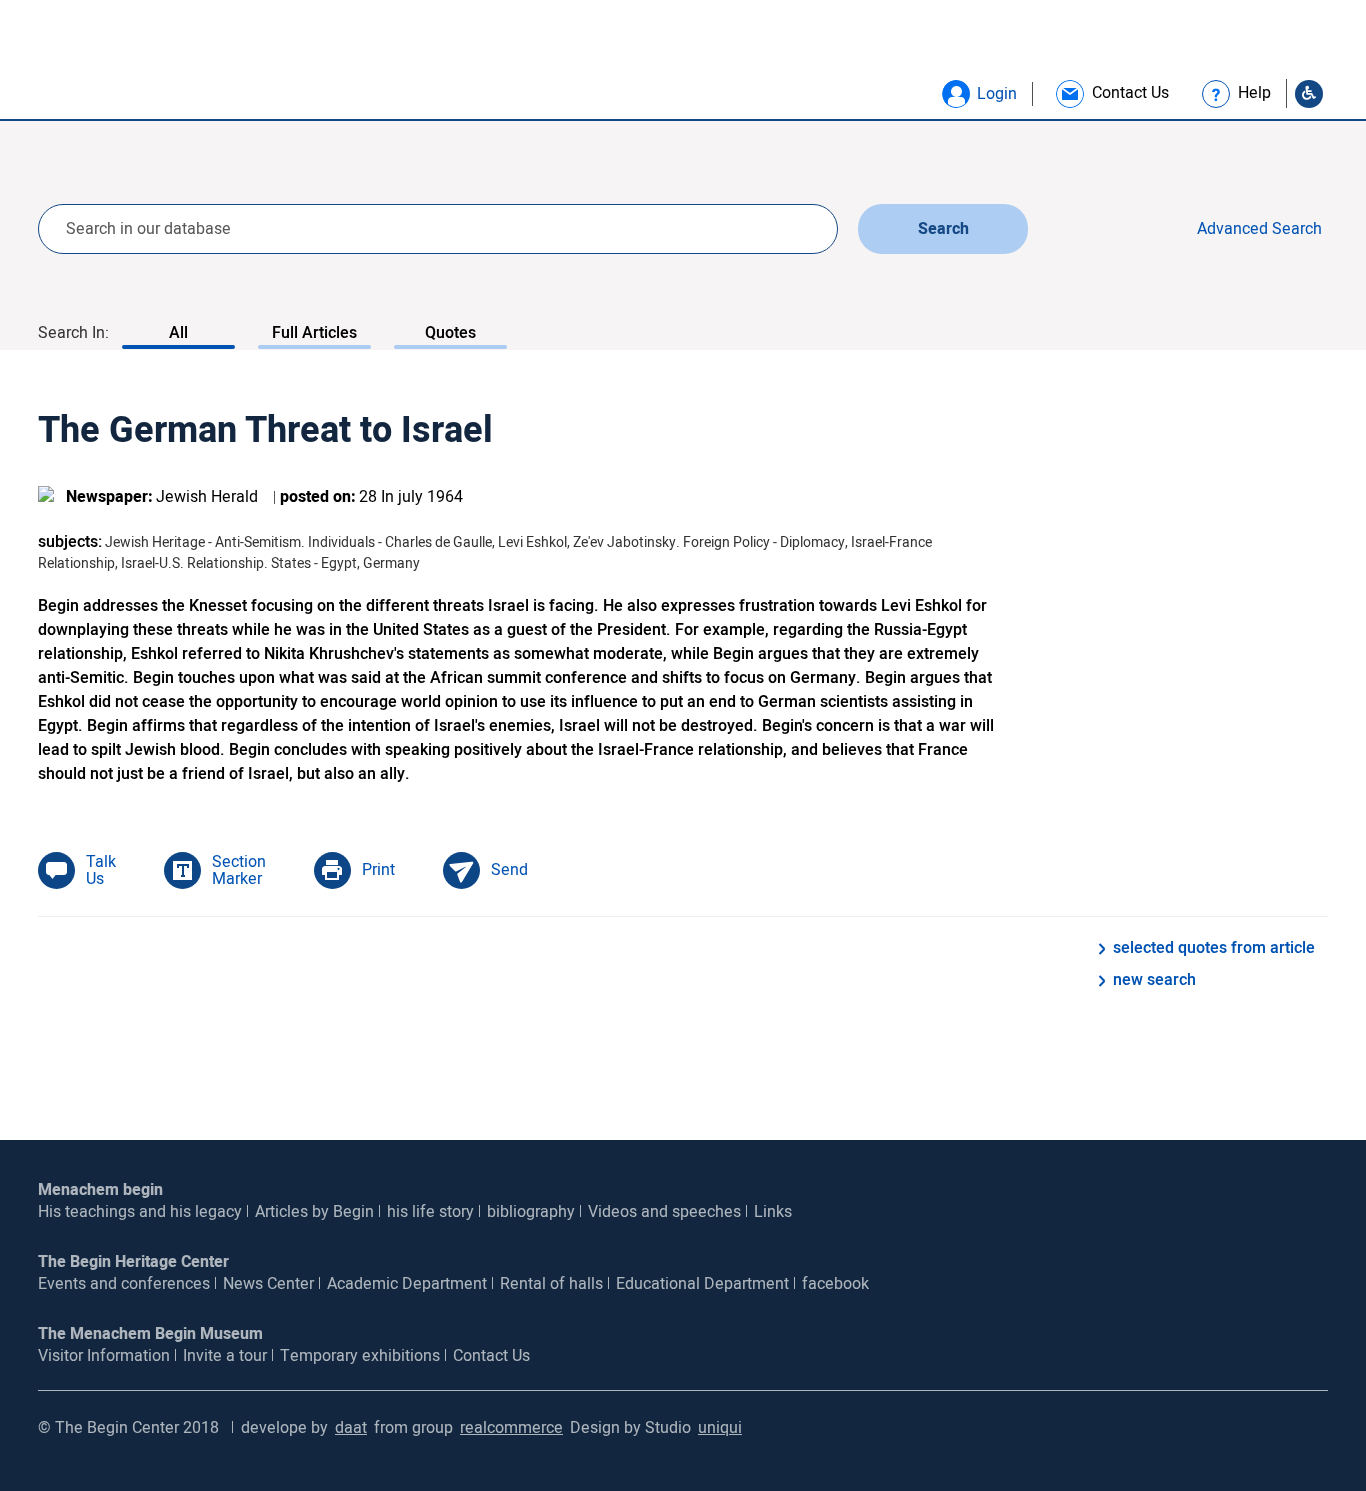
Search (943, 229)
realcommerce (511, 1428)
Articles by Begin (314, 1212)
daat (351, 1428)
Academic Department (407, 1284)
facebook (835, 1284)
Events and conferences (124, 1284)
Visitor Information (104, 1356)
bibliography (531, 1212)
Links (773, 1212)
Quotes (450, 333)
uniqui (720, 1428)
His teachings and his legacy (140, 1212)
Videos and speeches (664, 1212)
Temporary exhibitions (360, 1356)
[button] (956, 94)
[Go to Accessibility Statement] (1309, 94)
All (178, 333)
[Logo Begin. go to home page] (119, 66)
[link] (1111, 93)
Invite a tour (225, 1356)
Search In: (73, 333)
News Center (268, 1284)
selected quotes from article (1214, 948)
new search (1154, 980)
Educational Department (702, 1284)
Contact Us (491, 1356)
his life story (430, 1212)
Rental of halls (551, 1284)
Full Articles (314, 333)
